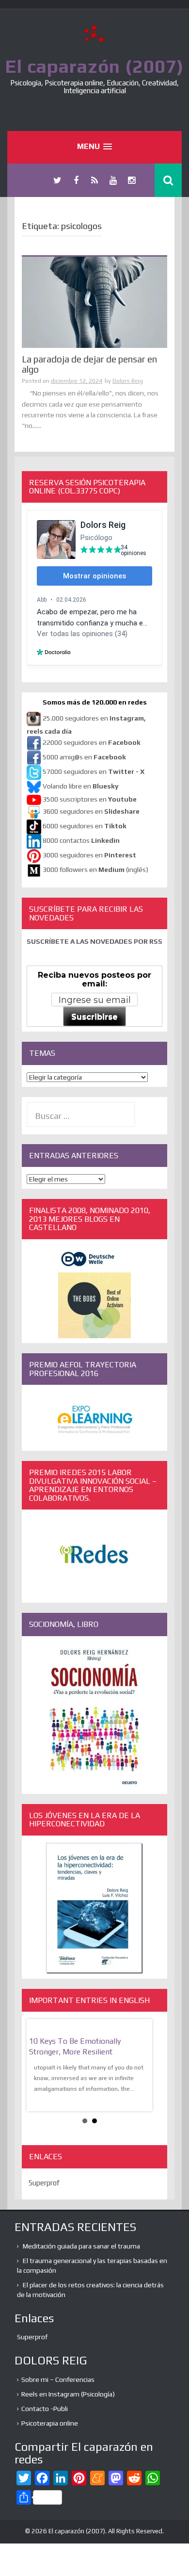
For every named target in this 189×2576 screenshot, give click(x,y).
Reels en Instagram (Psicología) (68, 2394)
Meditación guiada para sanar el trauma (81, 2246)
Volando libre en (80, 786)
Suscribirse (94, 1017)
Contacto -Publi (45, 2409)
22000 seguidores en (92, 742)
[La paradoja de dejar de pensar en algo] (94, 302)
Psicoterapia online (50, 2423)
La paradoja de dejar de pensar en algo (89, 364)
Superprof (44, 2183)
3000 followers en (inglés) (95, 870)
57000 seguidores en (93, 771)
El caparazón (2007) (94, 66)
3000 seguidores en (89, 855)
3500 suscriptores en (90, 799)
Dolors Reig (128, 381)
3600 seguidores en (91, 811)
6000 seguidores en (85, 826)
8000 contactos (81, 840)
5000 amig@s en (84, 757)
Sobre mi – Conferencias (58, 2379)
